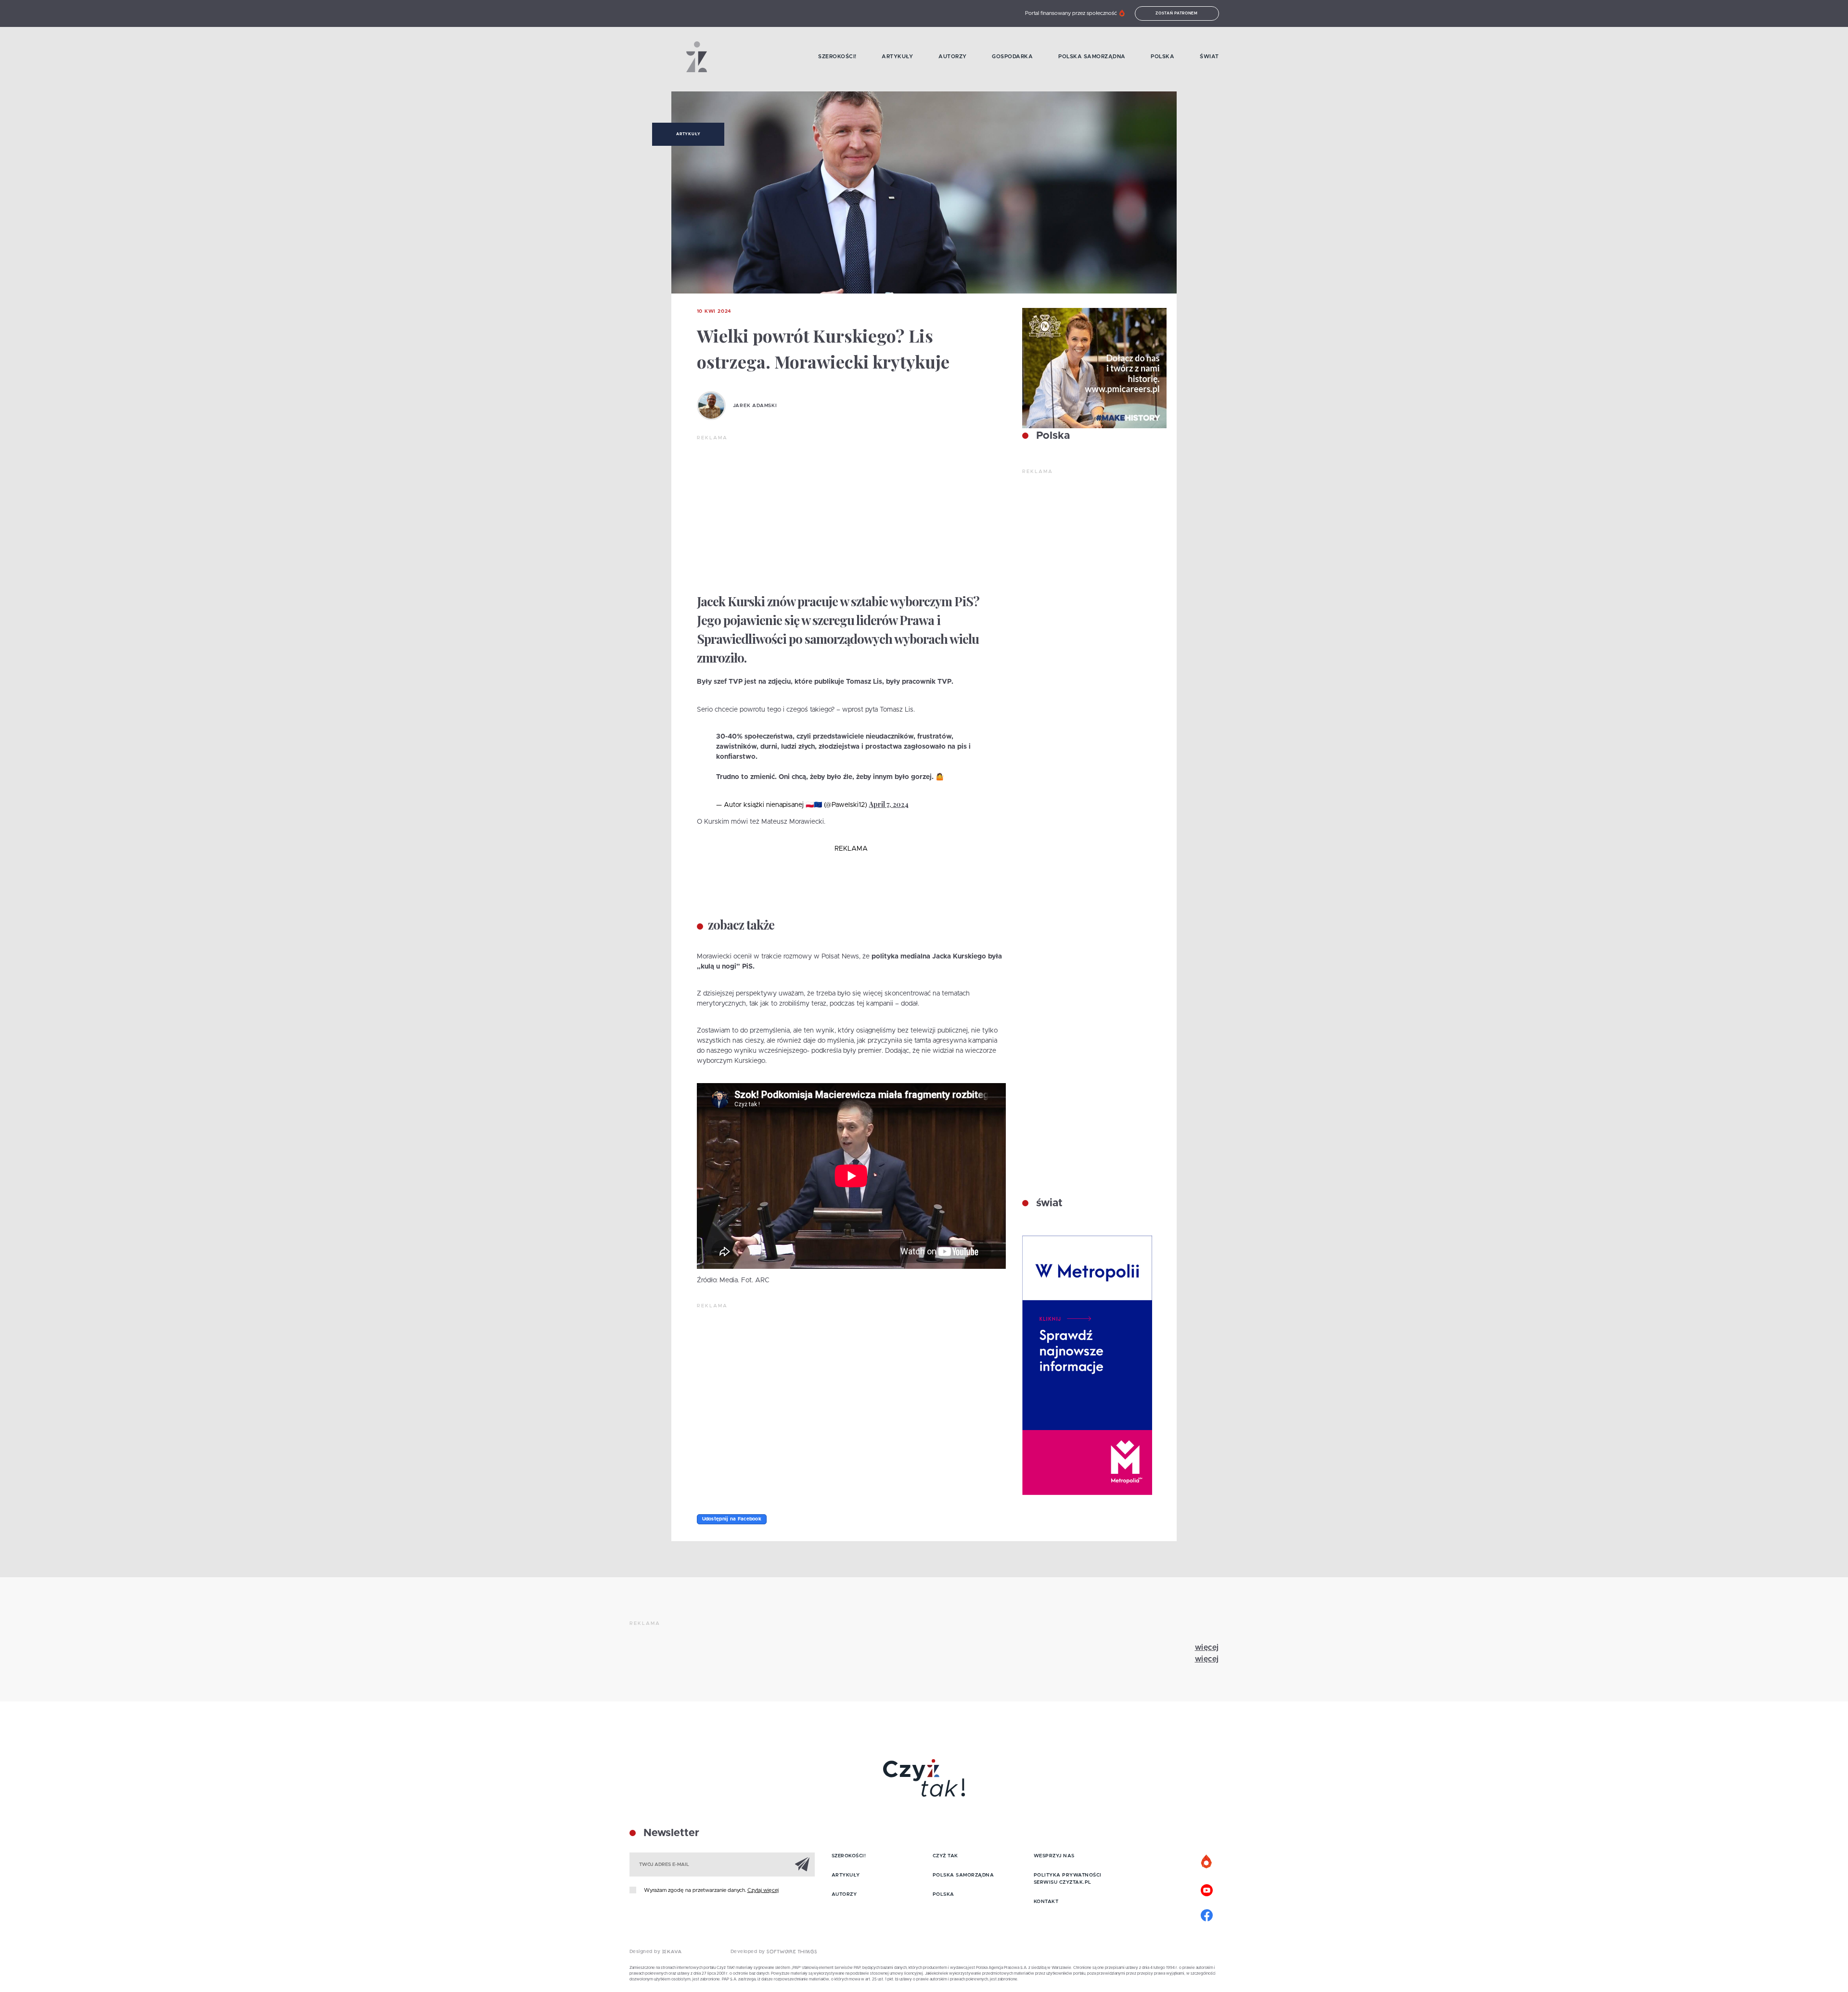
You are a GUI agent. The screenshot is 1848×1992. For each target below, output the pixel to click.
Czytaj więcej (763, 1890)
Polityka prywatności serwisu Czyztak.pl (1068, 1879)
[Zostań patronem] (1207, 1862)
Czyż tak (945, 1856)
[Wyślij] (802, 1864)
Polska (1162, 57)
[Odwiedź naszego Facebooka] (1207, 1914)
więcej (1207, 1647)
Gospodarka (1012, 57)
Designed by (646, 1952)
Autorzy (953, 57)
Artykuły (897, 57)
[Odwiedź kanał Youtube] (1207, 1889)
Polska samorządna (1092, 57)
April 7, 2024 (889, 804)
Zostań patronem (1177, 13)
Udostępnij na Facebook (732, 1519)
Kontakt (1046, 1902)
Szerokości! (837, 57)
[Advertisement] (851, 514)
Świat (1209, 57)
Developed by (749, 1952)
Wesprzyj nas (1054, 1856)
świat (1048, 1203)
